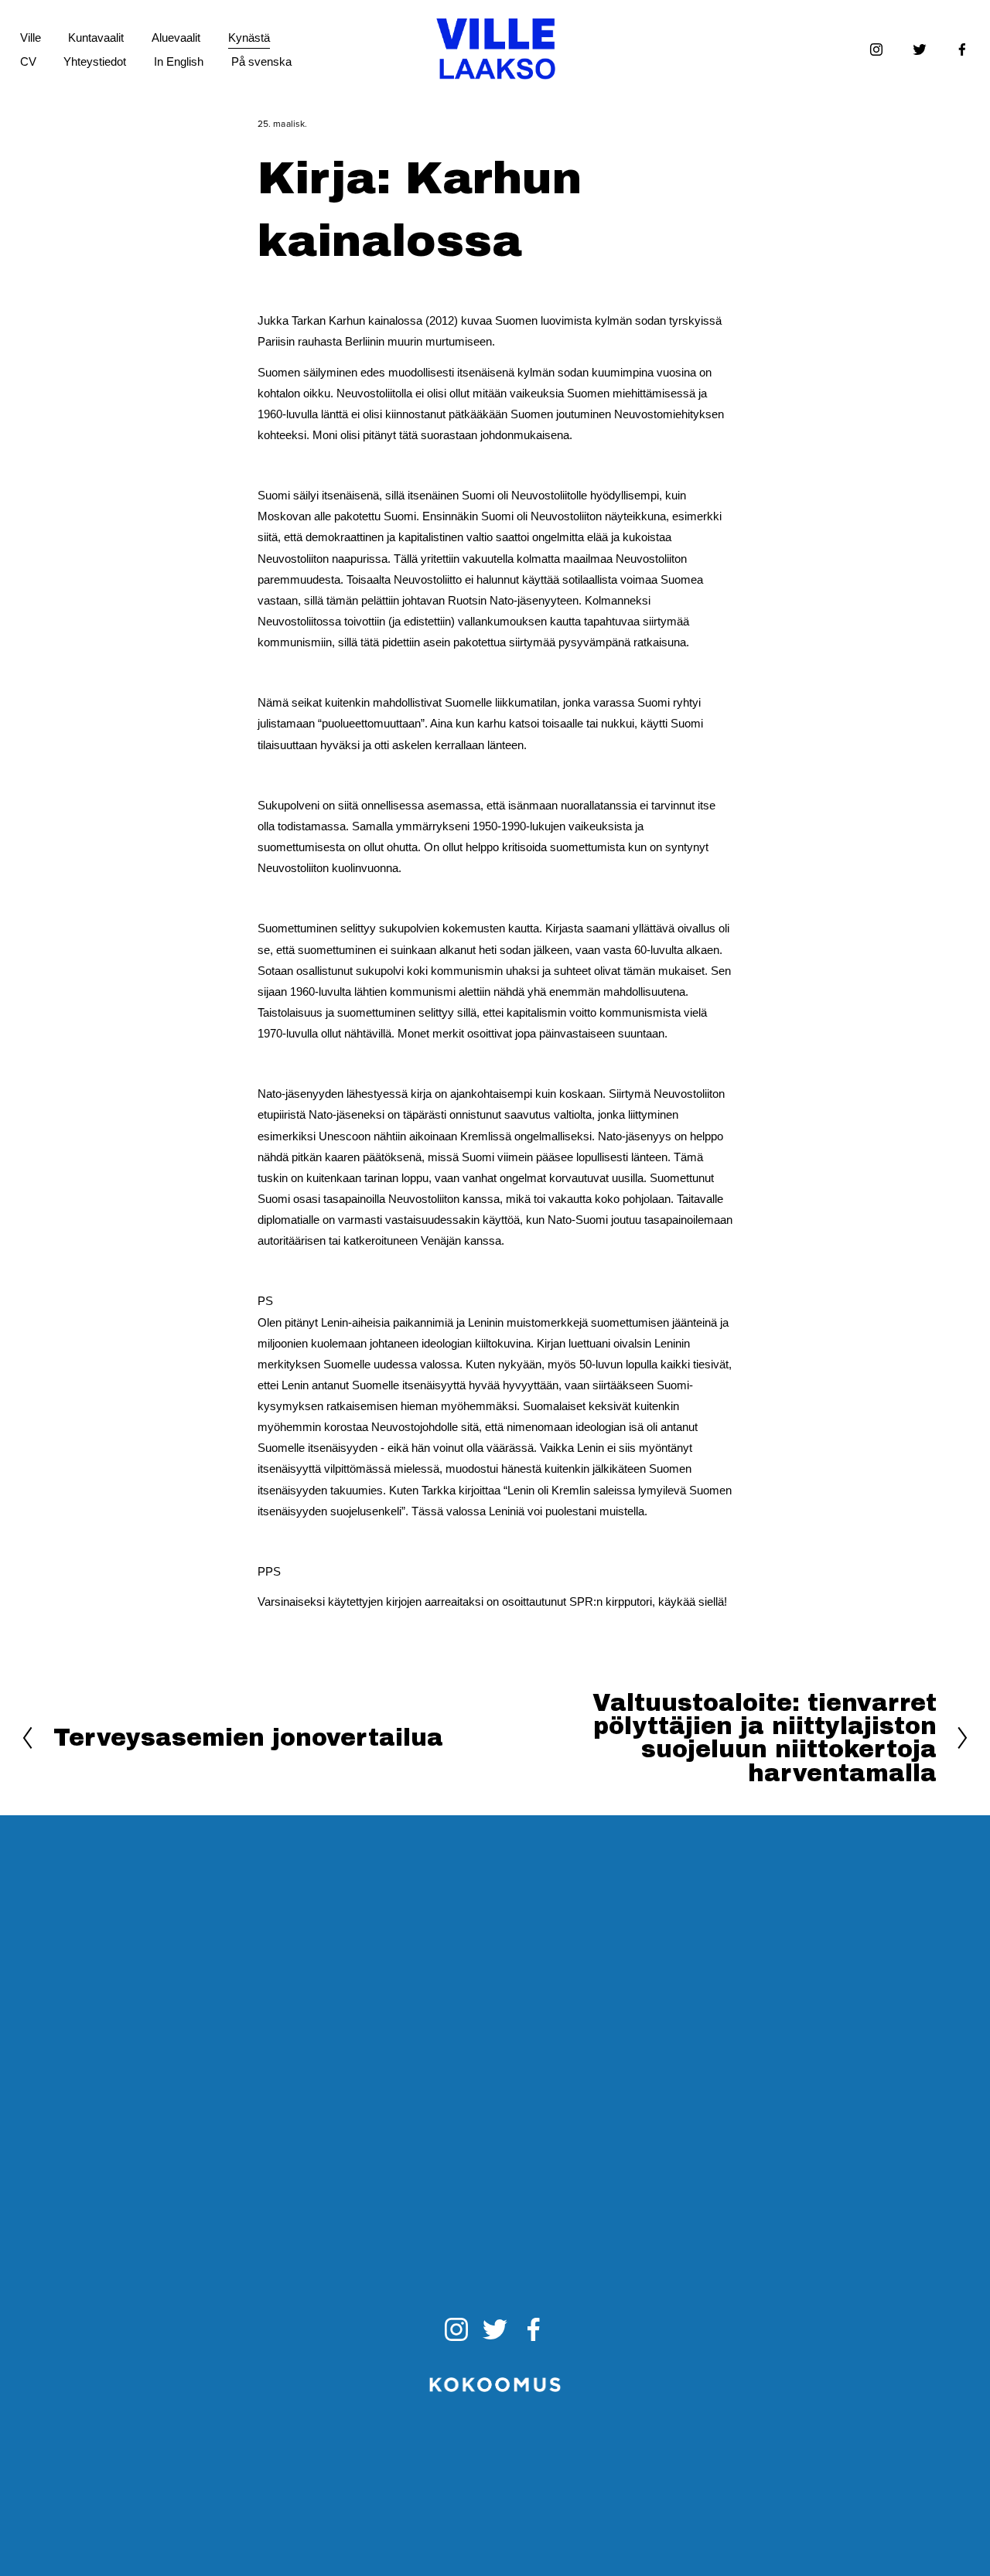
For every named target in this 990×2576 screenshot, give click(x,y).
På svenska (261, 61)
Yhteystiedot (95, 61)
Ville (31, 37)
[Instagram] (876, 49)
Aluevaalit (176, 37)
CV (28, 61)
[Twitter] (920, 49)
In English (179, 61)
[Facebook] (962, 49)
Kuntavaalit (96, 37)
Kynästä (249, 37)
